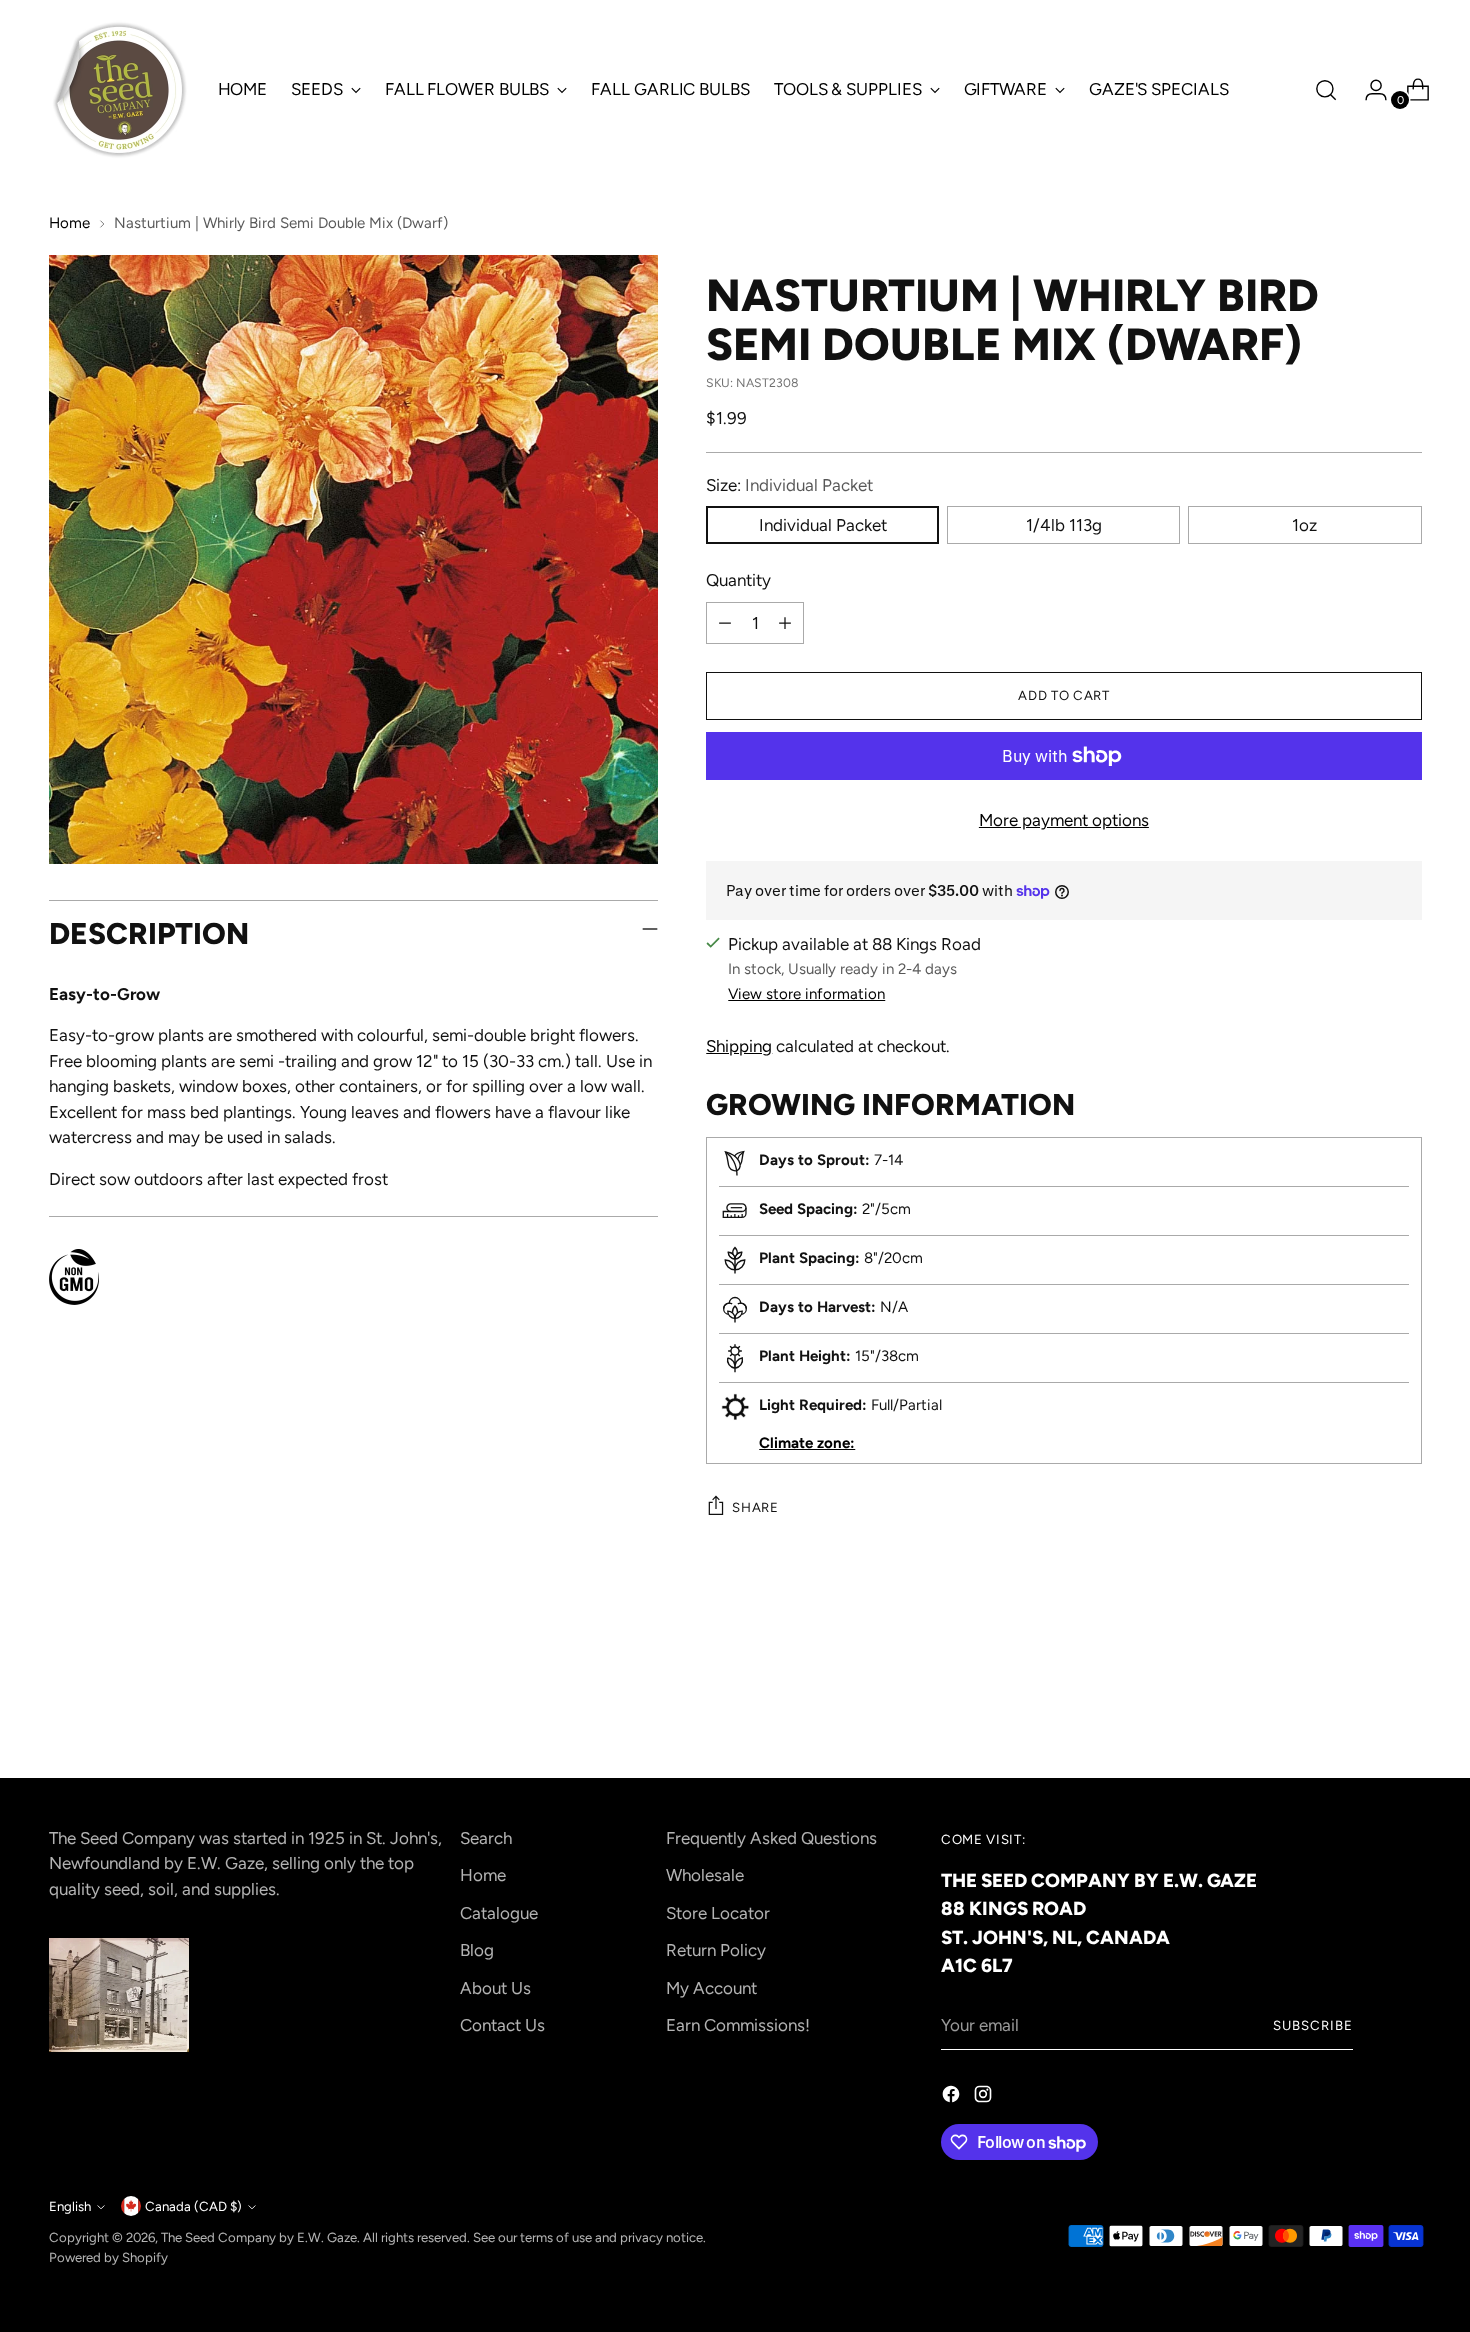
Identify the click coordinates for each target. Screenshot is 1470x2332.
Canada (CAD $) (193, 2206)
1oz (1304, 525)
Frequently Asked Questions (771, 1838)
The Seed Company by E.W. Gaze (259, 2237)
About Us (495, 1988)
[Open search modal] (1326, 90)
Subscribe (1313, 2025)
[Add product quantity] (785, 623)
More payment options (1064, 820)
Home (69, 223)
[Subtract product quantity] (725, 623)
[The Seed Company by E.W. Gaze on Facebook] (953, 2098)
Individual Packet (823, 525)
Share (755, 1507)
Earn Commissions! (738, 2025)
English (70, 2206)
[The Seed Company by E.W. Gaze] (119, 90)
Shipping (739, 1046)
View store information (806, 994)
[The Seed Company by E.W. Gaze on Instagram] (985, 2098)
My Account (711, 1988)
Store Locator (718, 1913)
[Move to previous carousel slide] (1359, 1709)
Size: (789, 485)
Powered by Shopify (108, 2257)
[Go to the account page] (1368, 90)
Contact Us (502, 2025)
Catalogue (499, 1913)
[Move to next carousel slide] (1405, 1708)
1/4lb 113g (1064, 525)
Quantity (738, 580)
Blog (477, 1950)
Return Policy (716, 1950)
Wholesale (705, 1875)
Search (486, 1838)
